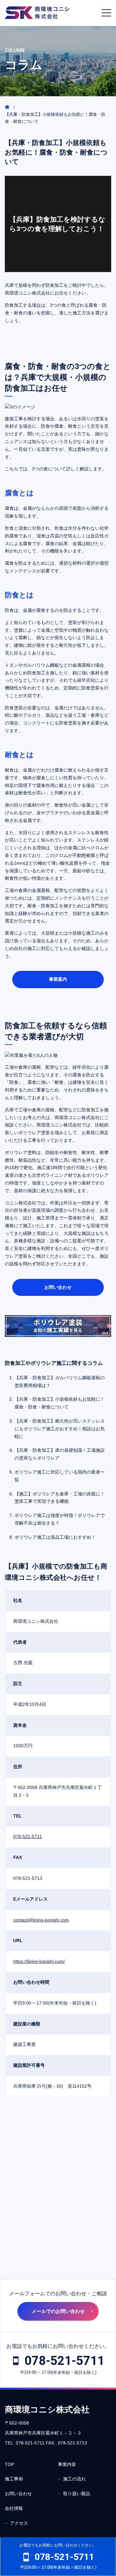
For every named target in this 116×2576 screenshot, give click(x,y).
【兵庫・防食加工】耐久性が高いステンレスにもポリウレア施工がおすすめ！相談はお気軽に (60, 1429)
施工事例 (14, 2479)
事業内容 (67, 2464)
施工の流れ (74, 2479)
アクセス (19, 2523)
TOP (10, 2464)
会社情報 (14, 2508)
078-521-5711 (28, 1836)
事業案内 (58, 979)
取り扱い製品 (77, 2494)
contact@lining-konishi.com (41, 1920)
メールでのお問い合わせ (58, 2311)
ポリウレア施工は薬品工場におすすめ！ (55, 1537)
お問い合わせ (58, 1287)
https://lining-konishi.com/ (39, 1961)
